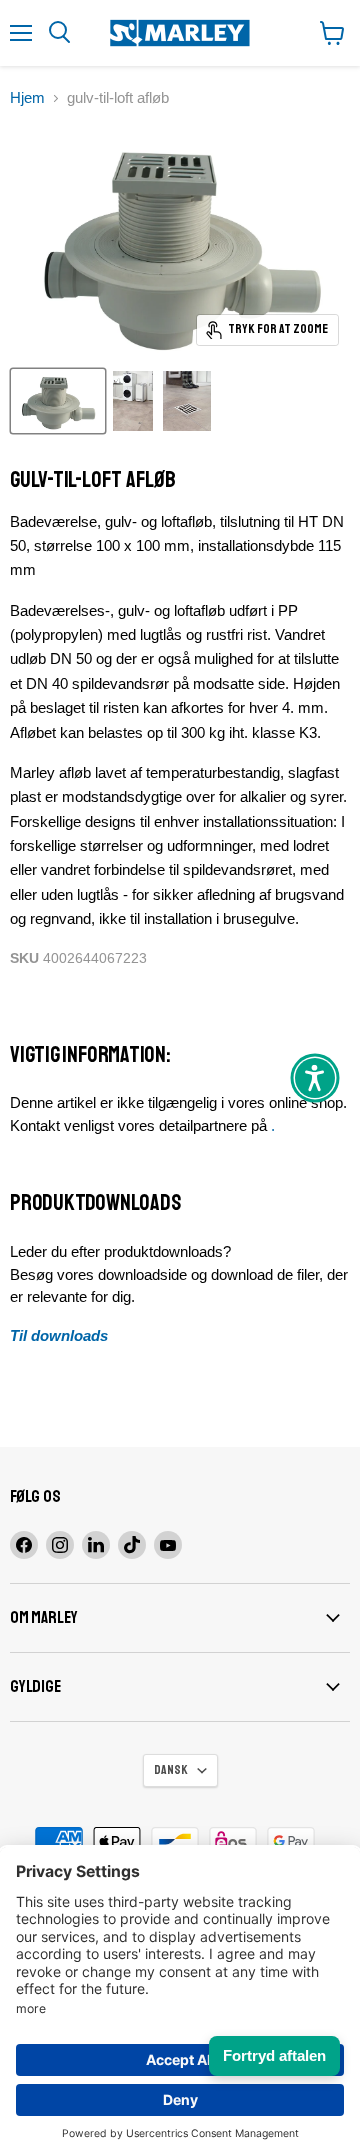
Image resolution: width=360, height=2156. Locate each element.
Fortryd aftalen (274, 2055)
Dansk (171, 1770)
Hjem (27, 97)
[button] (315, 1078)
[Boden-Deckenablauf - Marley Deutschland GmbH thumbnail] (58, 401)
